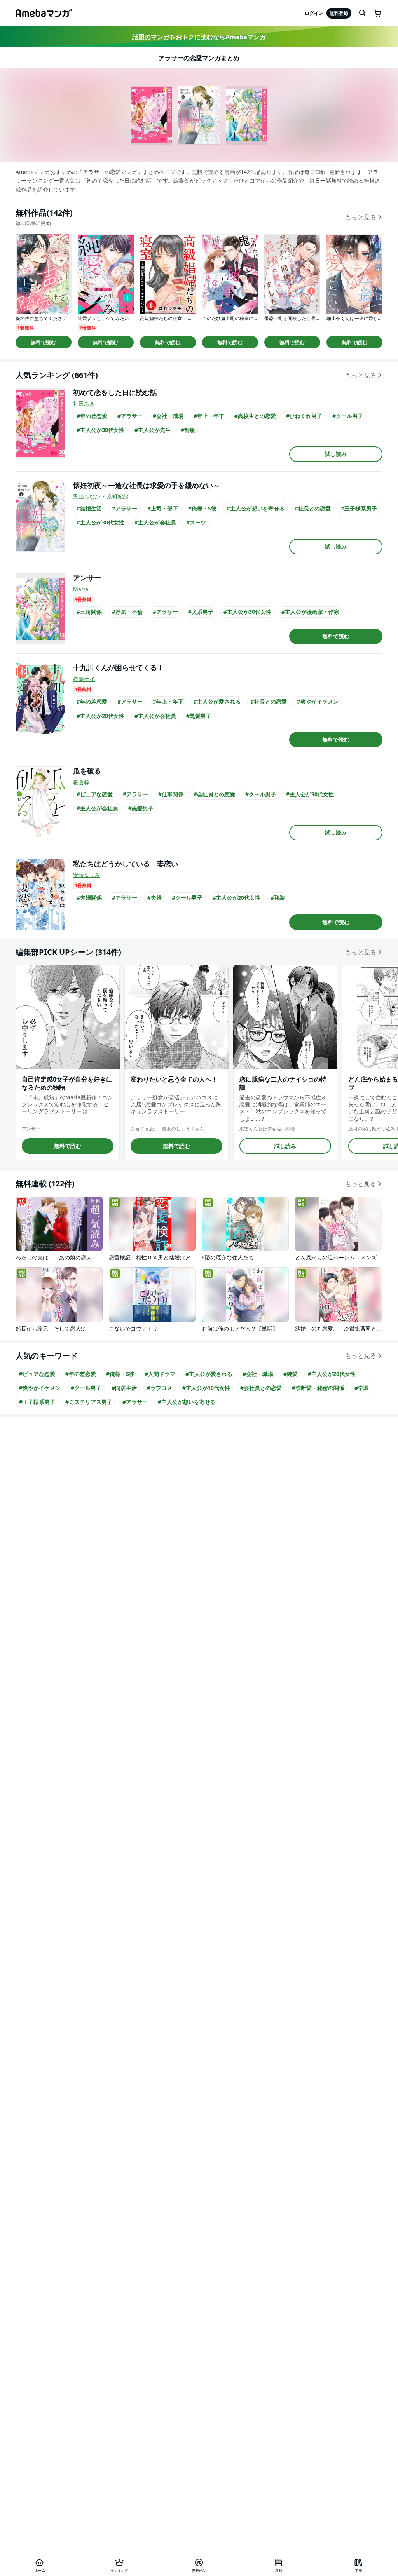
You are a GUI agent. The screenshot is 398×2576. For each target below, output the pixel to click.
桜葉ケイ (84, 679)
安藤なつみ (87, 875)
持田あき (84, 403)
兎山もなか (87, 496)
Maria (81, 589)
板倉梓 (81, 782)
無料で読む (43, 342)
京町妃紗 (118, 496)
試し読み (336, 454)
